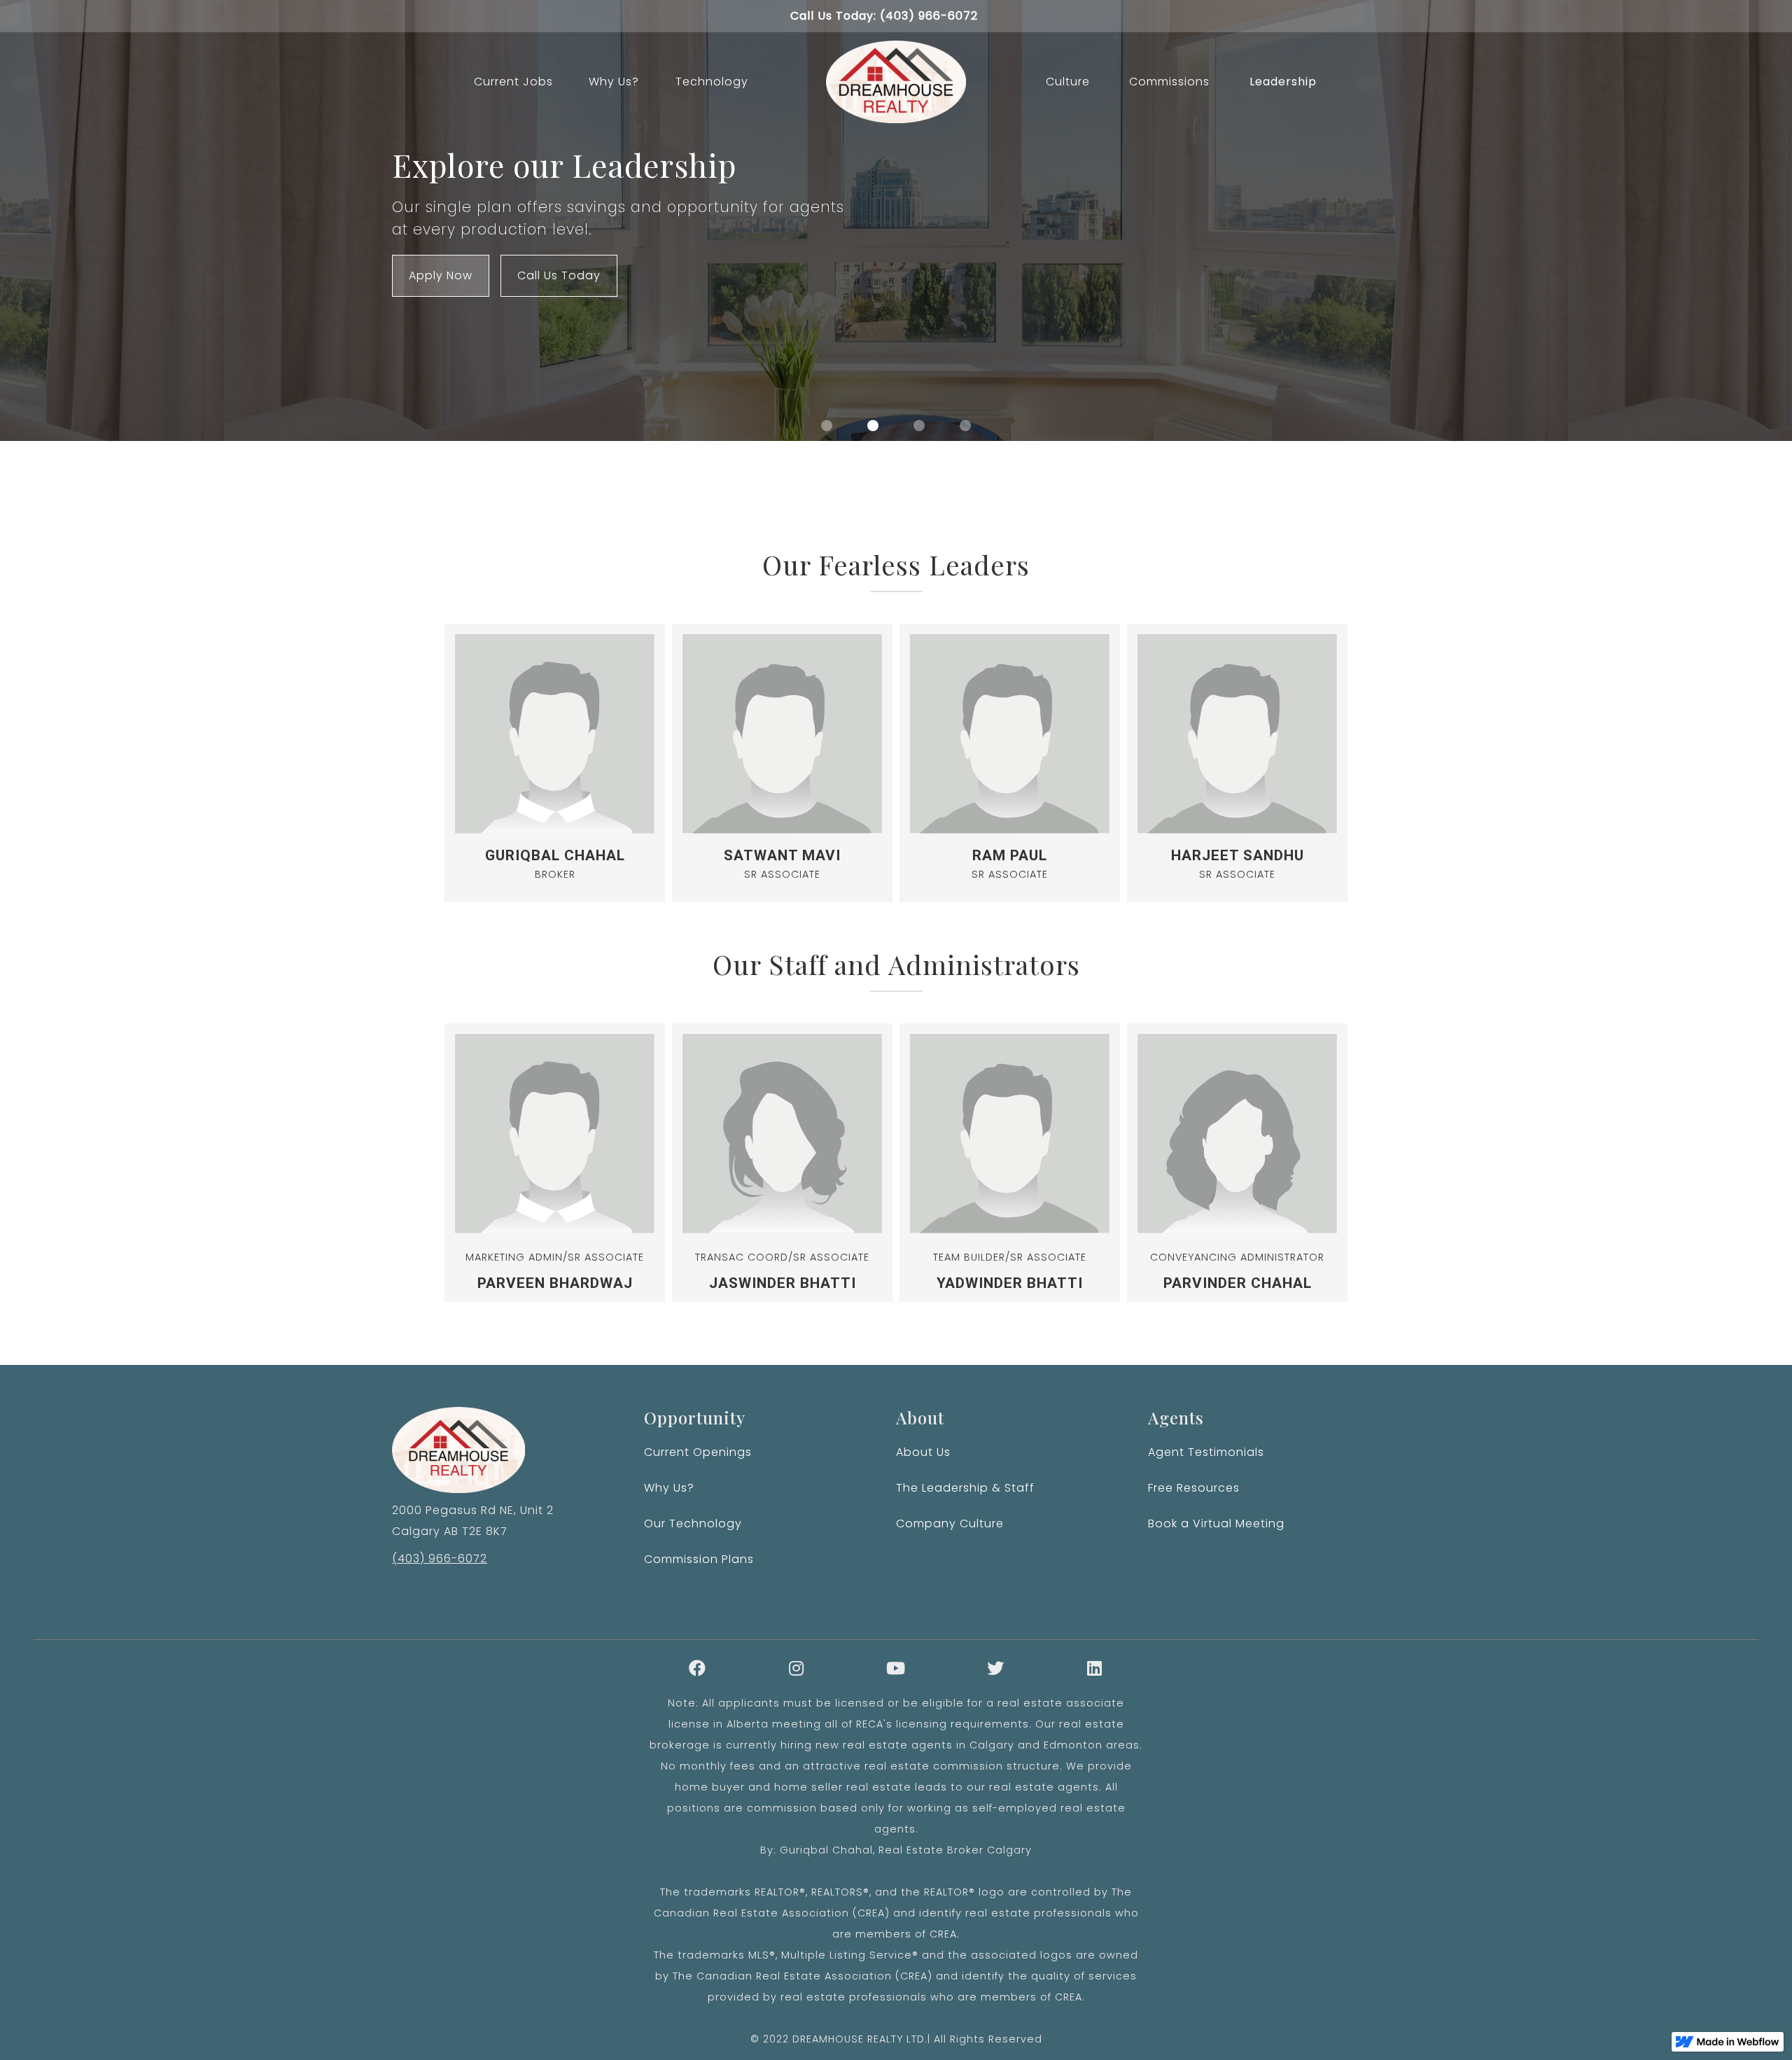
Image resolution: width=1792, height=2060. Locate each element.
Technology (712, 82)
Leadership (1283, 82)
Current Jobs (513, 82)
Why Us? (614, 82)
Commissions (1169, 82)
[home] (896, 82)
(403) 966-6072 (440, 1558)
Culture (1068, 82)
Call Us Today (559, 275)
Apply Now (441, 275)
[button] (827, 426)
